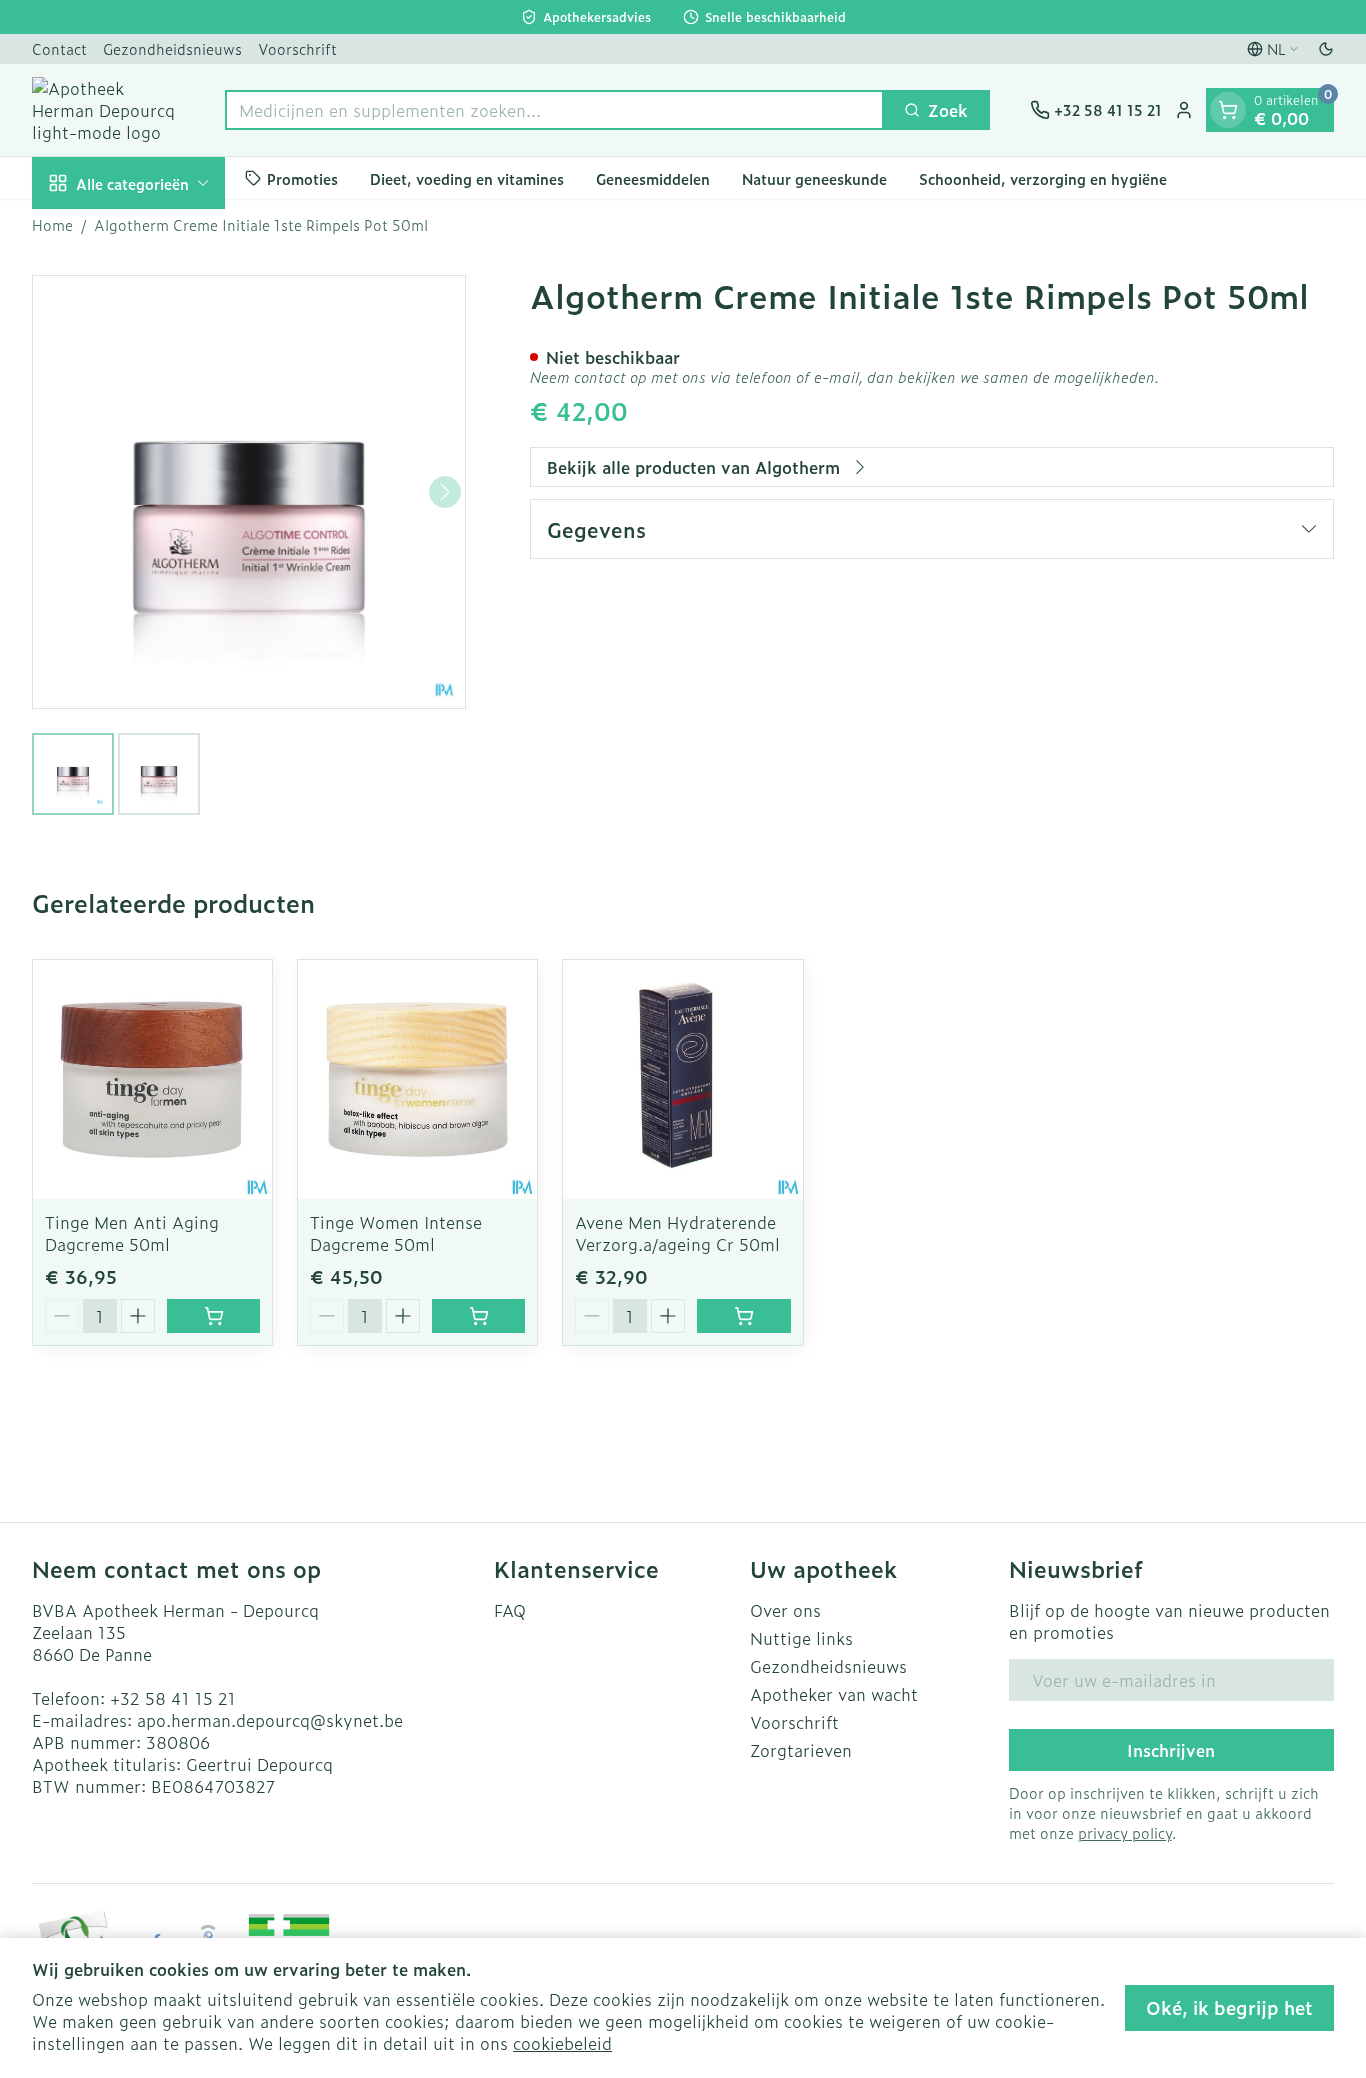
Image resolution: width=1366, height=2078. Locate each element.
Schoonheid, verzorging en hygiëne (1043, 177)
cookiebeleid (562, 2043)
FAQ (510, 1610)
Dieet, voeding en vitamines (467, 177)
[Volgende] (445, 492)
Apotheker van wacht (834, 1694)
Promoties (302, 177)
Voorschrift (297, 48)
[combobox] (554, 110)
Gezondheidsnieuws (172, 48)
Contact (59, 48)
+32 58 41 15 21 (173, 1698)
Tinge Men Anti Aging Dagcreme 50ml (132, 1233)
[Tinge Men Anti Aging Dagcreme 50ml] (152, 1079)
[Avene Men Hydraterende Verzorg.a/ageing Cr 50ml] (682, 1079)
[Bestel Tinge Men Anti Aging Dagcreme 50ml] (213, 1316)
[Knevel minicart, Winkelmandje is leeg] (1228, 110)
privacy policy (1125, 1832)
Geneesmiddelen (653, 177)
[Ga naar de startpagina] (108, 110)
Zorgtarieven (801, 1750)
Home (52, 225)
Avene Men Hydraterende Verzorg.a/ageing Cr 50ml (677, 1233)
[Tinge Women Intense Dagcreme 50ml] (417, 1079)
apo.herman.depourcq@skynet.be (270, 1720)
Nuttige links (801, 1638)
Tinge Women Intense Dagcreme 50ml (396, 1233)
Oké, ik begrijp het (1229, 2007)
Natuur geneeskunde (814, 177)
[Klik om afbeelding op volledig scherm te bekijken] (249, 492)
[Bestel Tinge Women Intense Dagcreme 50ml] (478, 1316)
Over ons (785, 1610)
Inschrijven (1171, 1750)
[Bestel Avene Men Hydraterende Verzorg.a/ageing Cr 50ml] (743, 1316)
